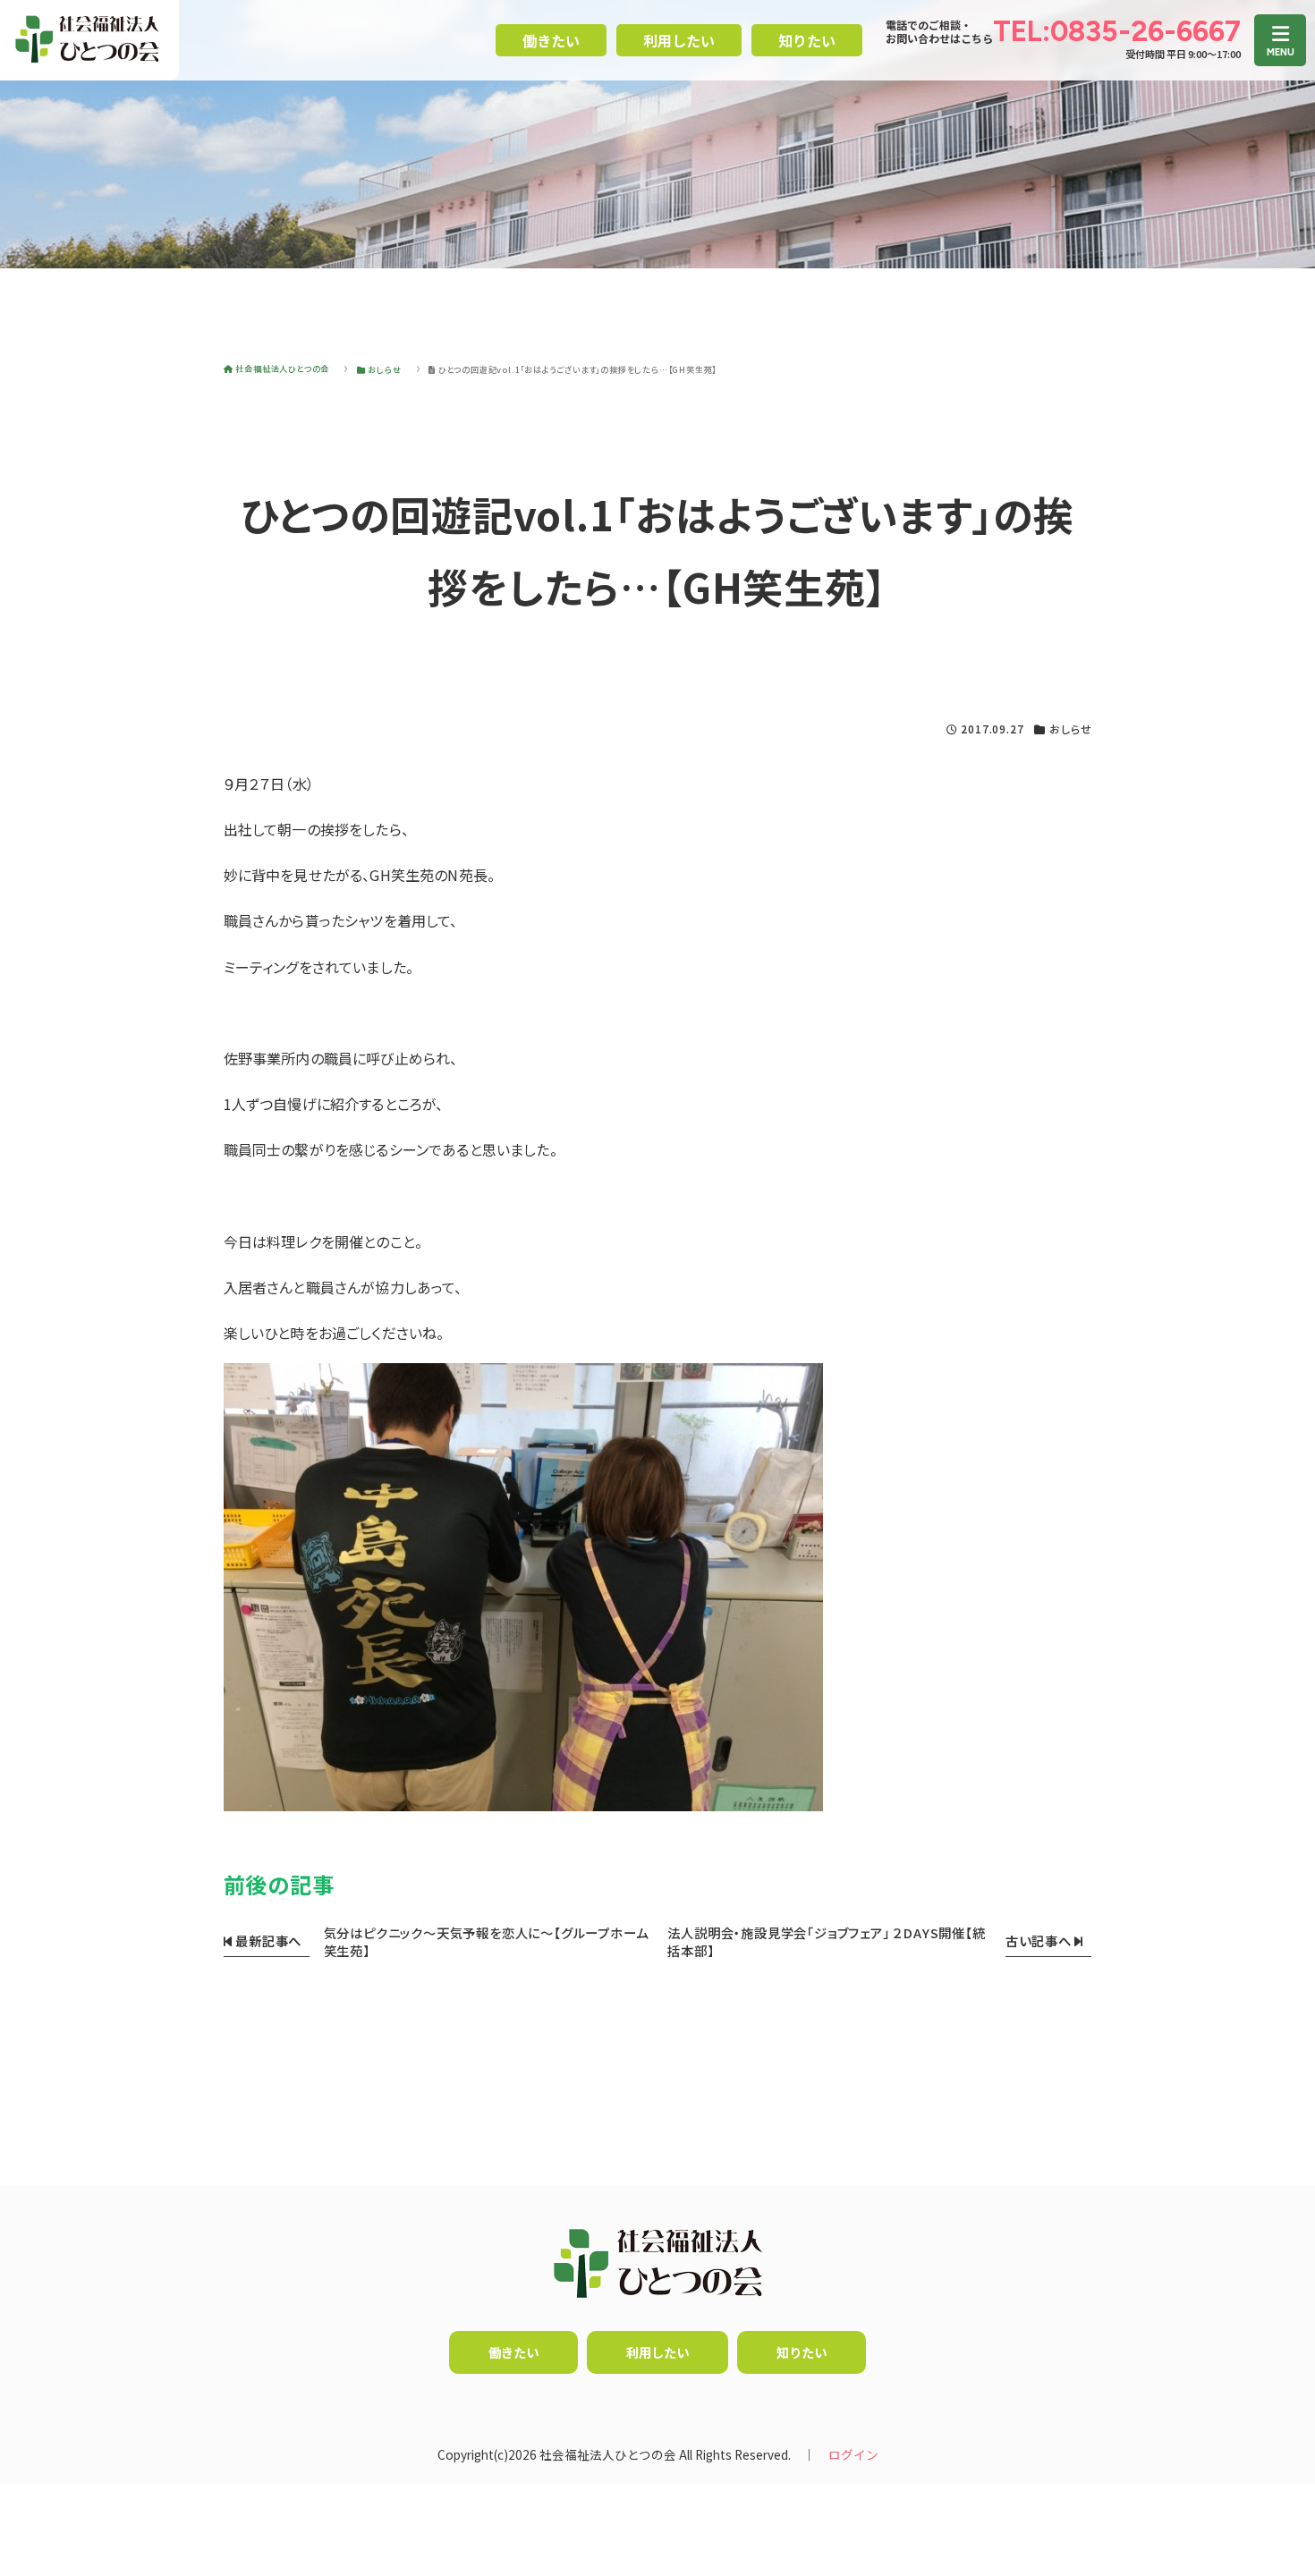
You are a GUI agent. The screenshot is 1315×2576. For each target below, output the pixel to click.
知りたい (807, 40)
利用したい (679, 40)
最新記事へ (267, 1940)
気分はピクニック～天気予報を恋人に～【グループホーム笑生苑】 (486, 1941)
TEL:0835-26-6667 (1117, 31)
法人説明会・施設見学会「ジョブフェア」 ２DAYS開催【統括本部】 (826, 1941)
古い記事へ (1040, 1940)
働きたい (551, 40)
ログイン (853, 2454)
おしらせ (1070, 729)
